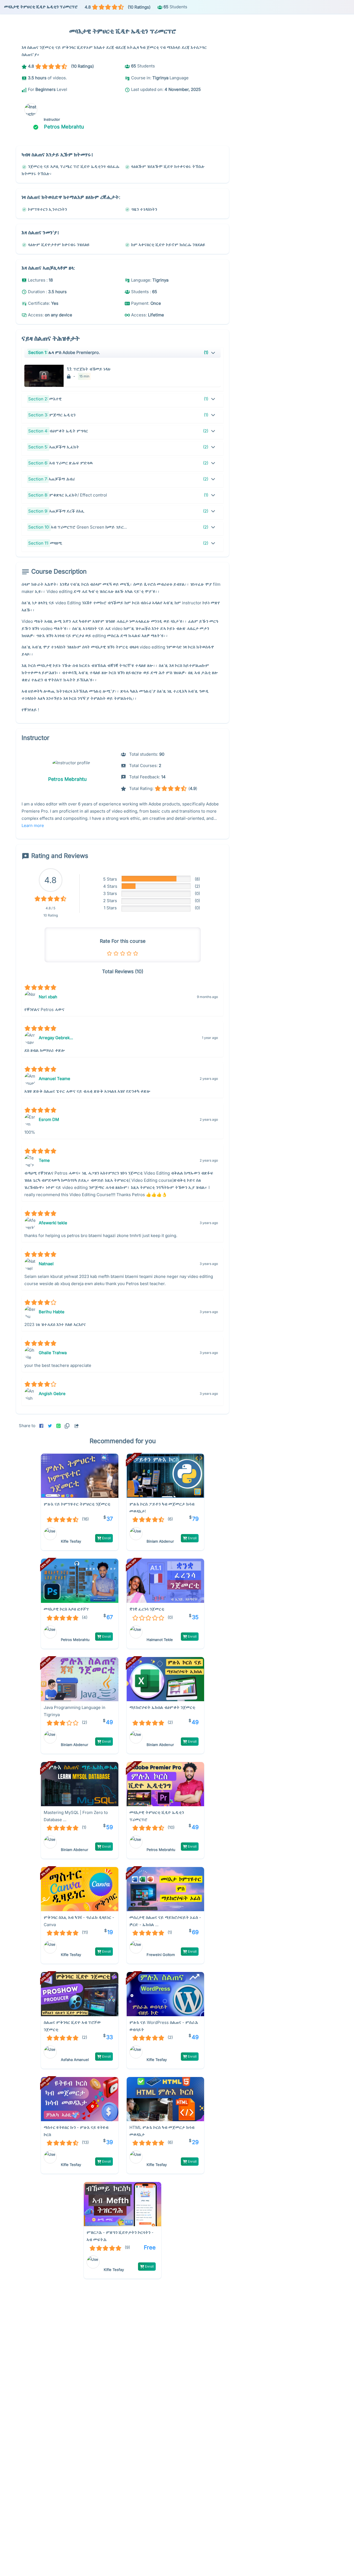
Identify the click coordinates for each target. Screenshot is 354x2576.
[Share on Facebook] (41, 1426)
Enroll (106, 1538)
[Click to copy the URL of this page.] (68, 1426)
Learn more (33, 825)
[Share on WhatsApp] (58, 1426)
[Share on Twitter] (50, 1426)
